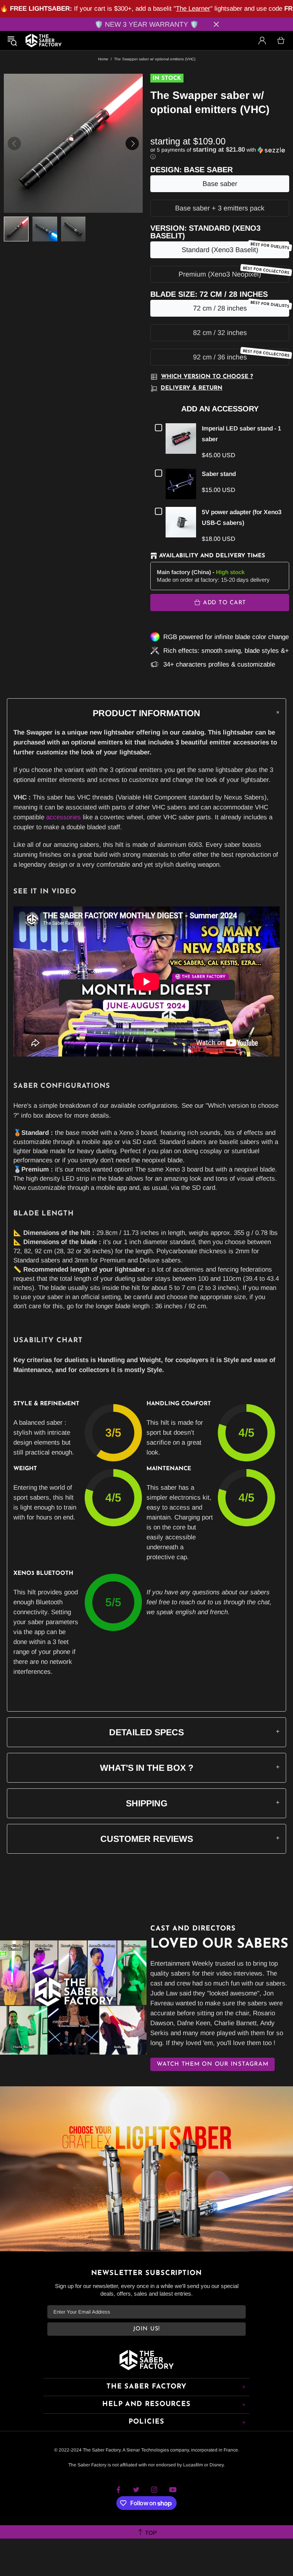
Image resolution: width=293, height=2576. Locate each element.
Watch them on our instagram (213, 2064)
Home (103, 59)
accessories (64, 817)
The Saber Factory (43, 40)
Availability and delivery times (212, 556)
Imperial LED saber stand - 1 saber (241, 434)
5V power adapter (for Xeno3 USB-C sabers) (242, 517)
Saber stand (219, 474)
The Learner (193, 9)
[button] (220, 153)
